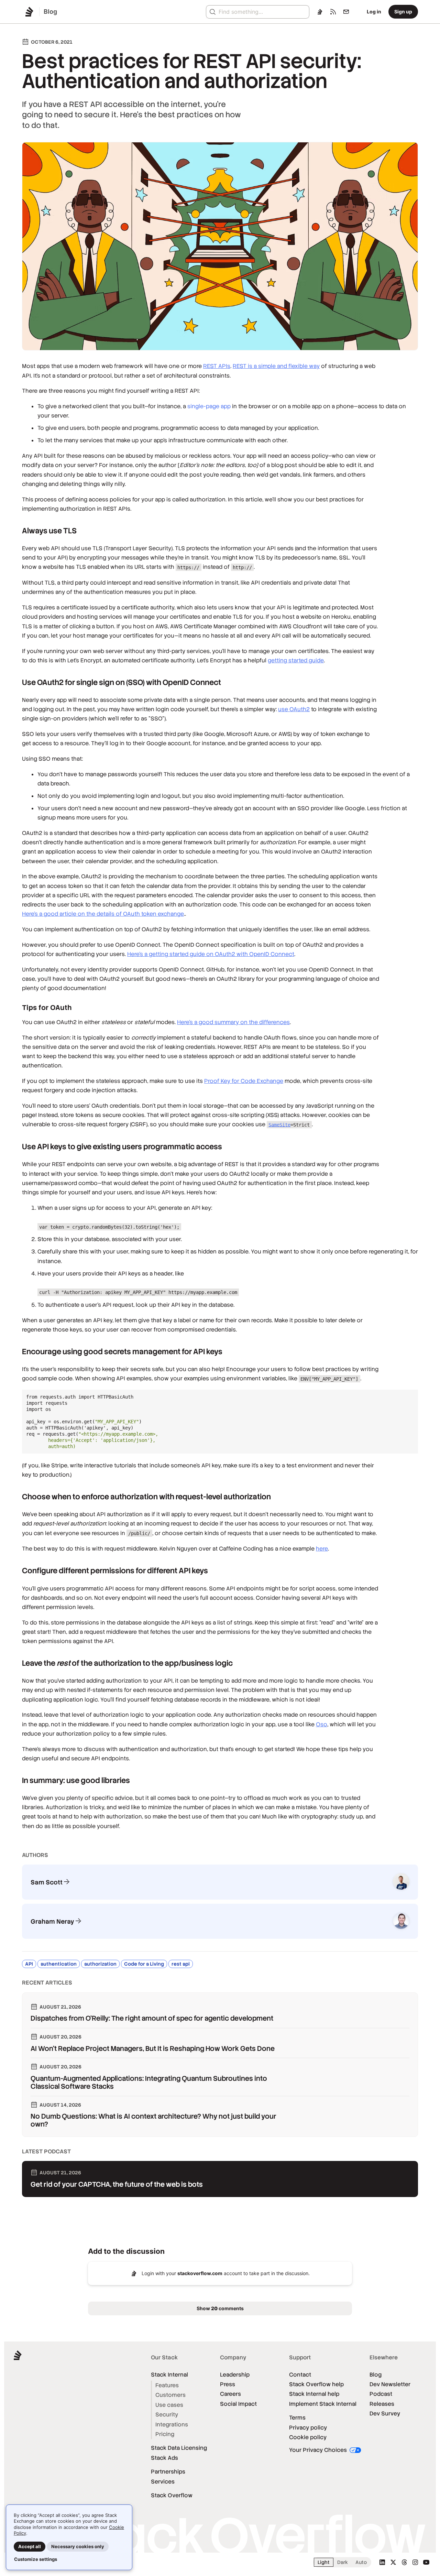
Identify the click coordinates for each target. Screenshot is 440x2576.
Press (228, 2384)
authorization (100, 1964)
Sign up (403, 12)
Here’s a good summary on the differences (233, 1022)
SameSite (279, 1124)
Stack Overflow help (316, 2384)
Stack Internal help (314, 2394)
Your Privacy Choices (319, 2450)
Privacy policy (308, 2428)
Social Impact (238, 2404)
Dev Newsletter (390, 2384)
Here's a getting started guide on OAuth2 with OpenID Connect (211, 954)
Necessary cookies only (78, 2546)
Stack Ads (164, 2458)
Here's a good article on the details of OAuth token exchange (103, 914)
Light (324, 2562)
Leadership (235, 2375)
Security (167, 2415)
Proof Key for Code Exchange (244, 1081)
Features (167, 2385)
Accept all (30, 2546)
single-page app (209, 406)
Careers (230, 2394)
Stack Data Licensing (179, 2448)
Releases (382, 2404)
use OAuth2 (294, 709)
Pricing (165, 2434)
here (322, 1549)
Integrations (172, 2425)
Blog (376, 2375)
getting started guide (296, 660)
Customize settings (36, 2559)
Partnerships (168, 2472)
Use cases (169, 2405)
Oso (322, 1724)
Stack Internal (169, 2375)
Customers (170, 2395)
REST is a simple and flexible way (276, 366)
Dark (343, 2562)
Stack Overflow (172, 2495)
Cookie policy (308, 2437)
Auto (361, 2562)
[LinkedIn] (382, 2562)
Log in (374, 12)
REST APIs (217, 366)
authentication (59, 1964)
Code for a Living (144, 1964)
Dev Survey (385, 2414)
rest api (181, 1964)
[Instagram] (415, 2562)
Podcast (381, 2394)
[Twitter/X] (393, 2562)
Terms (297, 2418)
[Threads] (404, 2562)
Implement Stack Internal (323, 2404)
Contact (300, 2375)
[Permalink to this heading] (15, 531)
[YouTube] (426, 2562)
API (29, 1964)
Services (163, 2482)
